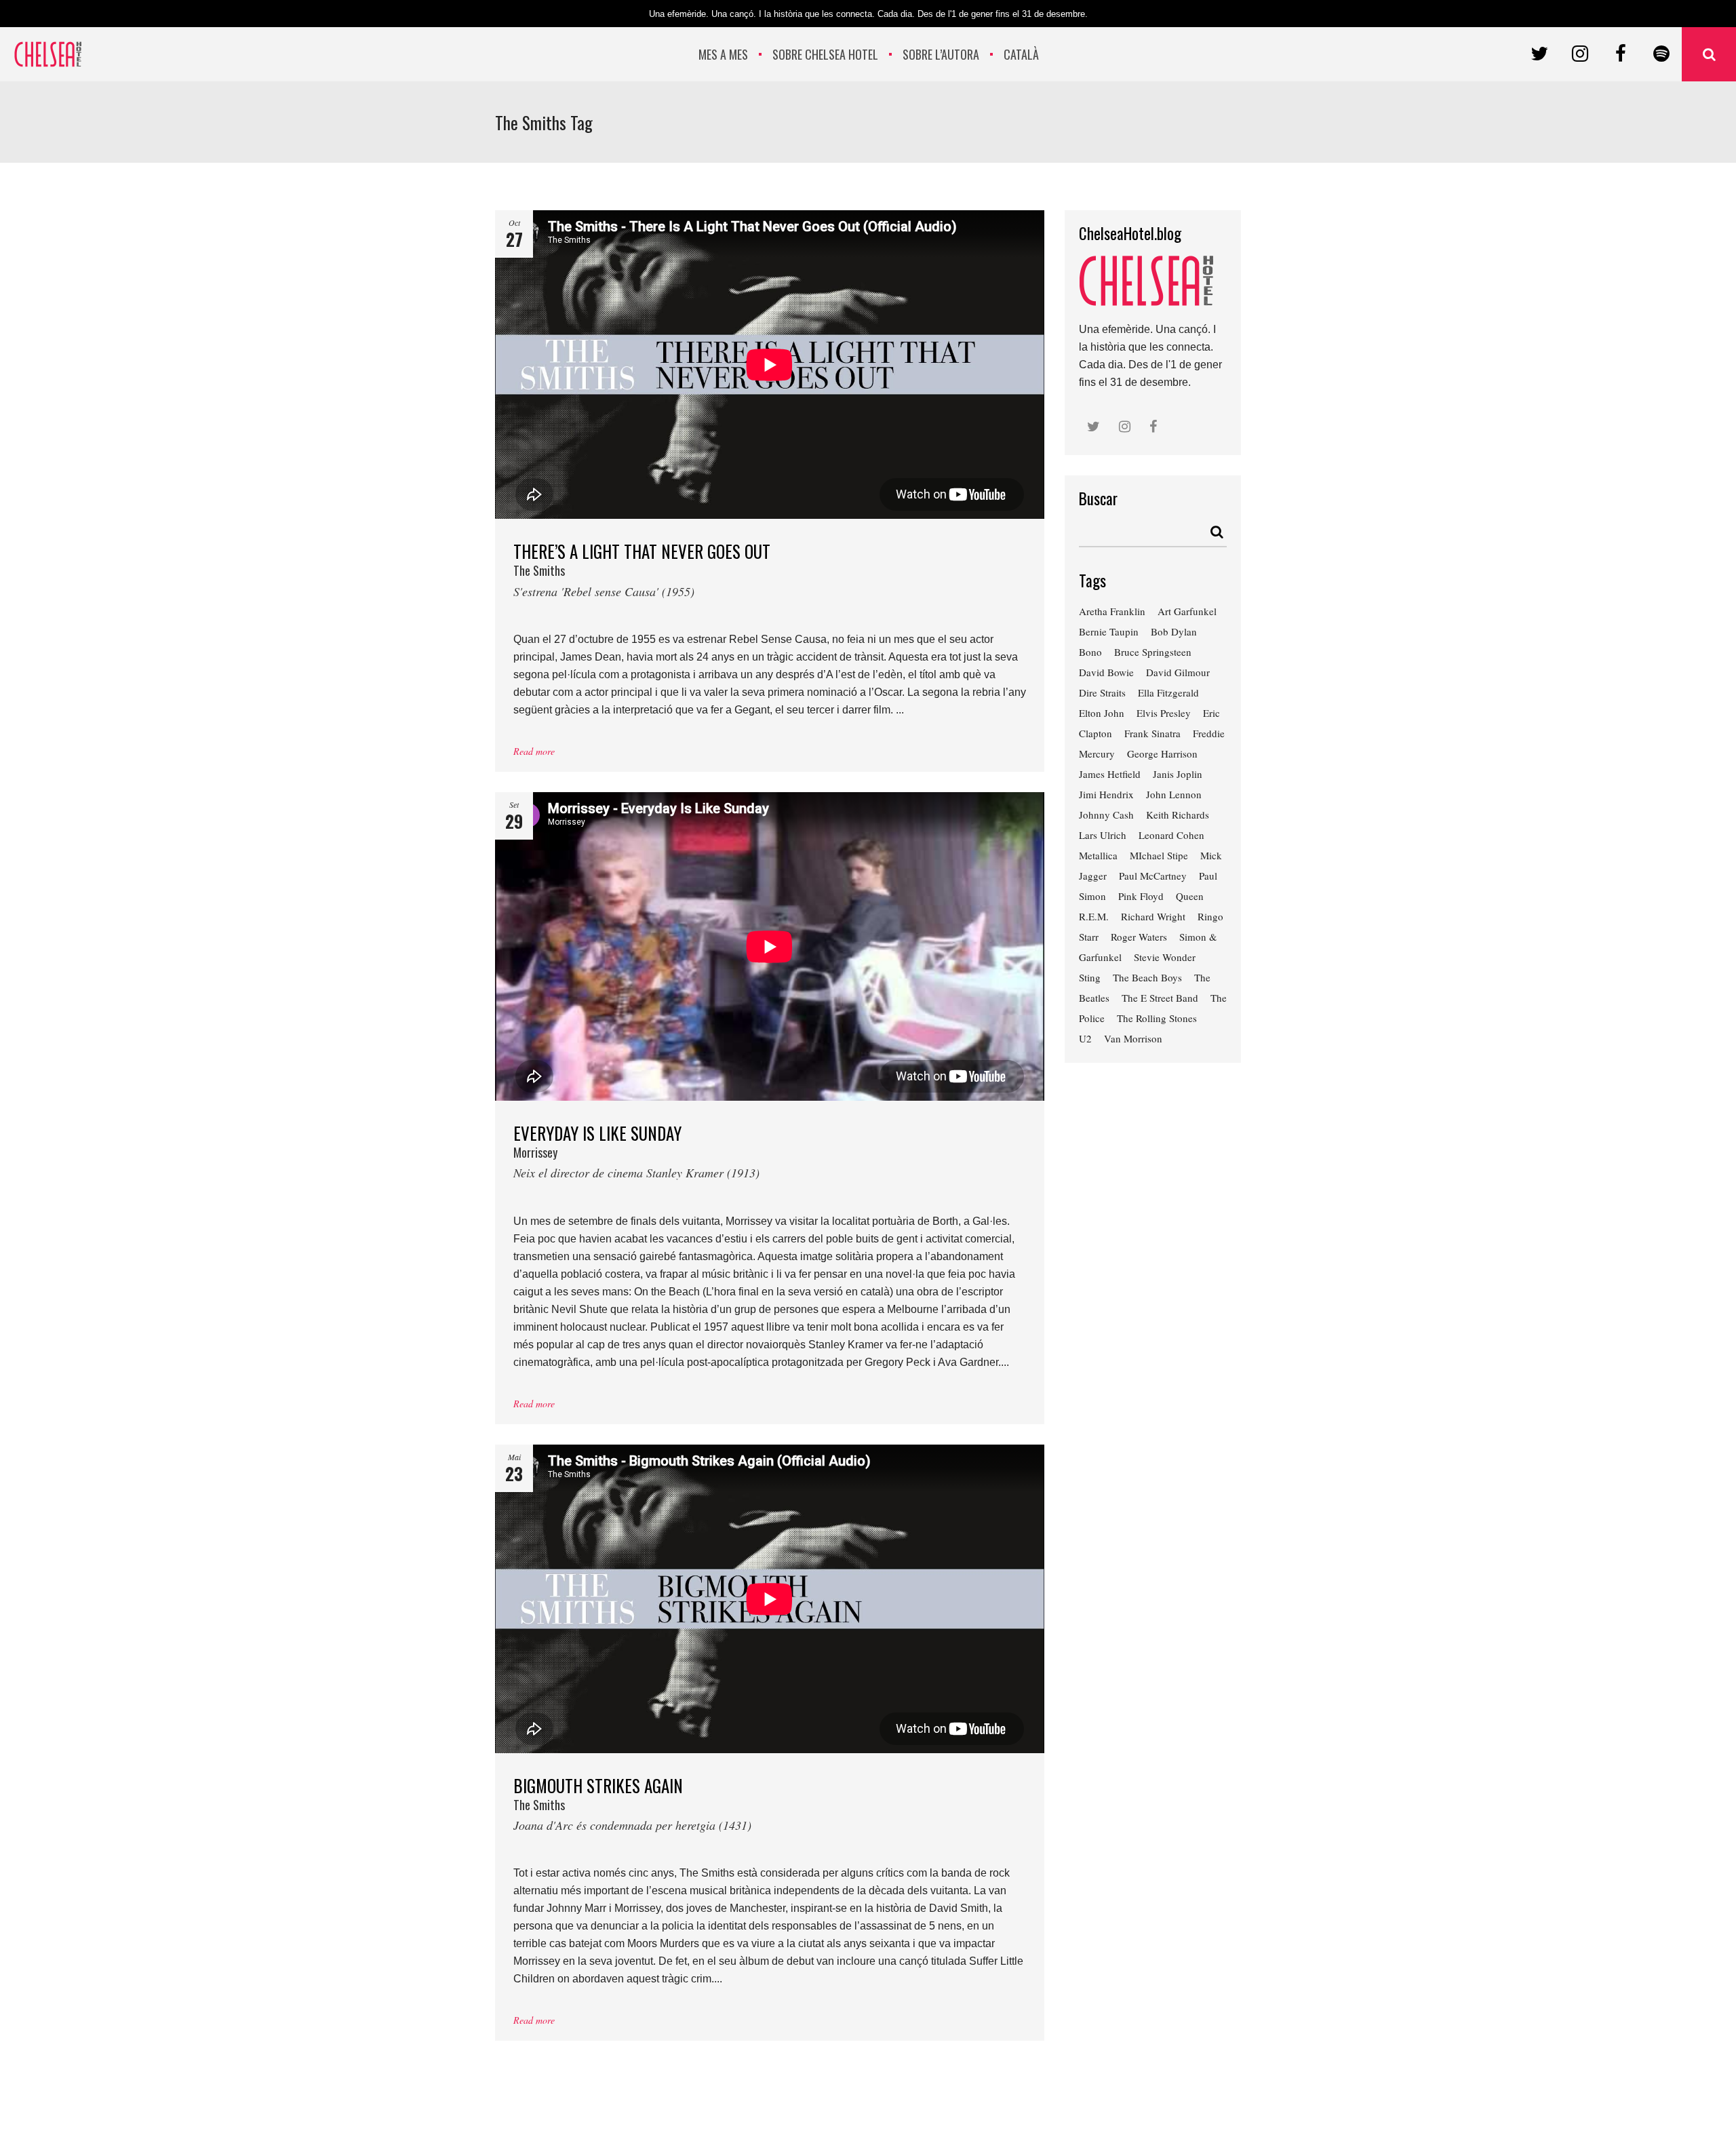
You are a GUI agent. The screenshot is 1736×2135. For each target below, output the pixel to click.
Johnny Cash (1106, 815)
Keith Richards (1178, 815)
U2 (1085, 1038)
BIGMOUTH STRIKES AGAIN (632, 1803)
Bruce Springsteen (1153, 652)
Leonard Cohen (1171, 835)
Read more (534, 751)
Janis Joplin (1178, 774)
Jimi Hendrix (1106, 794)
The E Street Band (1160, 998)
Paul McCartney (1153, 876)
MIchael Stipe (1159, 855)
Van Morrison (1133, 1038)
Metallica (1098, 855)
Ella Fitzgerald (1168, 692)
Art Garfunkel (1187, 611)
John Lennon (1174, 794)
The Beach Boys (1147, 977)
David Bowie (1106, 672)
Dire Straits (1102, 692)
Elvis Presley (1164, 713)
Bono (1090, 652)
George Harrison (1162, 753)
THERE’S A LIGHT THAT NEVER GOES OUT (642, 569)
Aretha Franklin (1112, 611)
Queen (1190, 896)
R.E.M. (1094, 916)
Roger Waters (1139, 937)
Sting (1090, 977)
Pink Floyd (1141, 896)
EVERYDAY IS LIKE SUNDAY (636, 1151)
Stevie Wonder (1165, 957)
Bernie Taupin (1109, 631)
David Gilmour (1178, 672)
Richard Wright (1153, 916)
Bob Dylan (1174, 631)
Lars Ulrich (1103, 835)
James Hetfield (1110, 774)
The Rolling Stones (1157, 1018)
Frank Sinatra (1152, 733)
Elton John (1102, 713)
